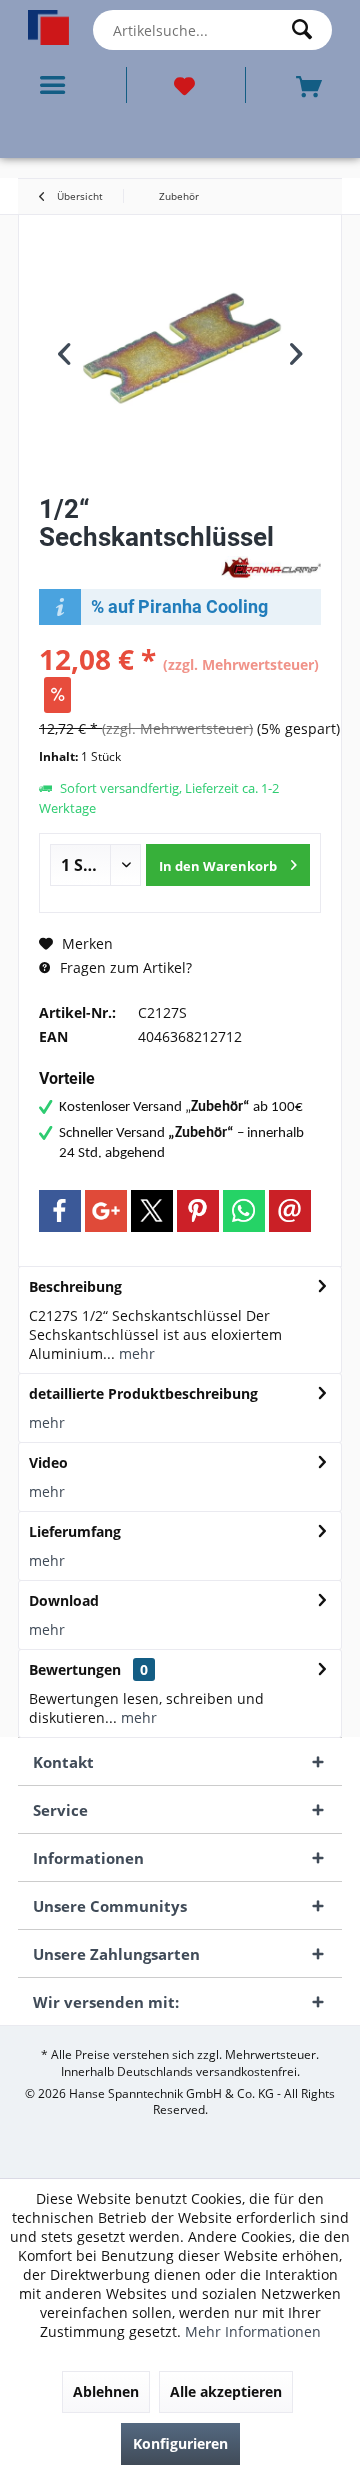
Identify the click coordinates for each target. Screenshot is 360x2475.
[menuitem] (57, 85)
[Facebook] (60, 1211)
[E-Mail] (290, 1211)
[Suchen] (307, 30)
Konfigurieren (180, 2443)
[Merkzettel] (185, 85)
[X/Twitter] (152, 1211)
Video (48, 1462)
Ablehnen (106, 2391)
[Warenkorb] (311, 84)
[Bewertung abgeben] (127, 563)
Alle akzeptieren (226, 2391)
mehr (135, 1353)
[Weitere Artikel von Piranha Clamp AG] (271, 568)
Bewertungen (75, 1669)
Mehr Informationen (253, 2331)
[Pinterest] (198, 1211)
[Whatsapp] (244, 1211)
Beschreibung (75, 1286)
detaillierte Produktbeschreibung (143, 1393)
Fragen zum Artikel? (124, 967)
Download (64, 1600)
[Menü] (57, 85)
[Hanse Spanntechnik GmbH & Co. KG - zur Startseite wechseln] (48, 27)
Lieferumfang (75, 1531)
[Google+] (106, 1211)
